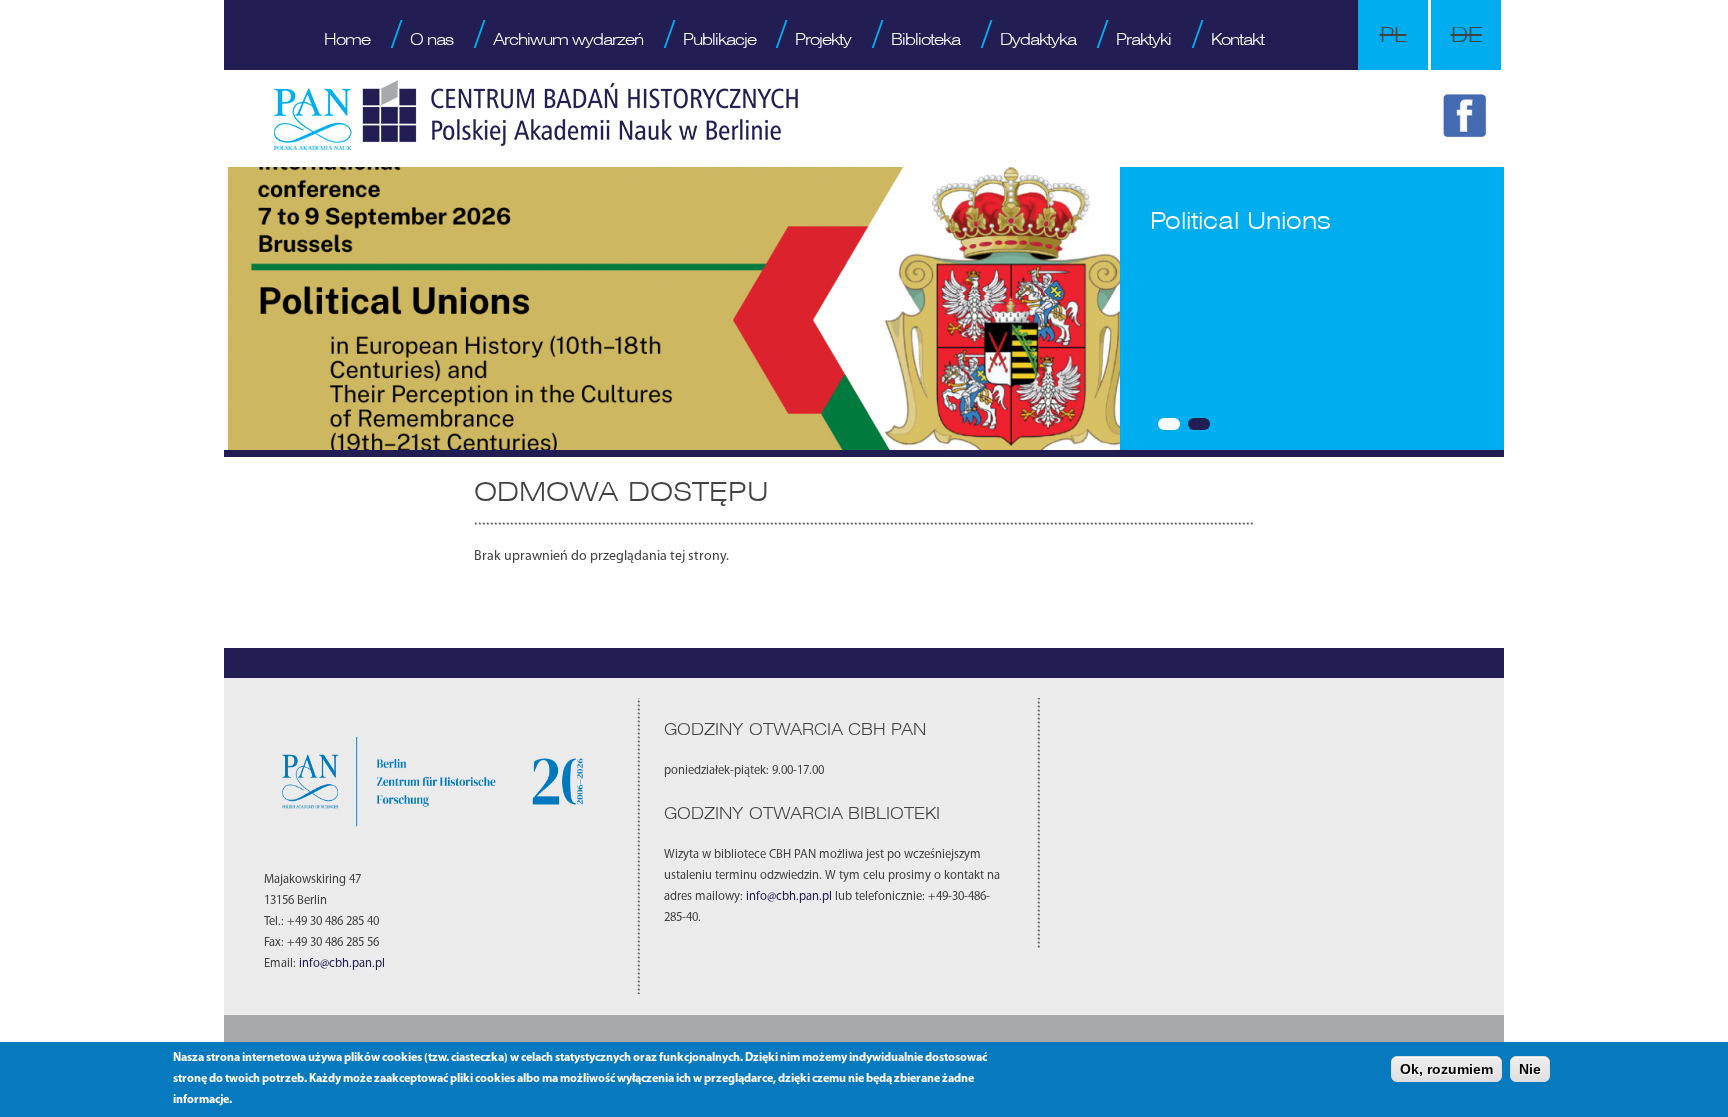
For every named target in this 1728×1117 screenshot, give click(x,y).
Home (347, 39)
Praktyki (1143, 39)
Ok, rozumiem (1446, 1069)
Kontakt (1237, 39)
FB (1468, 119)
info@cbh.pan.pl (342, 964)
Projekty (823, 39)
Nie (1530, 1069)
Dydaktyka (1038, 39)
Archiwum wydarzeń (568, 39)
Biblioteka (925, 39)
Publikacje (719, 39)
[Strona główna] (536, 115)
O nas (431, 39)
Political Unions (1240, 220)
